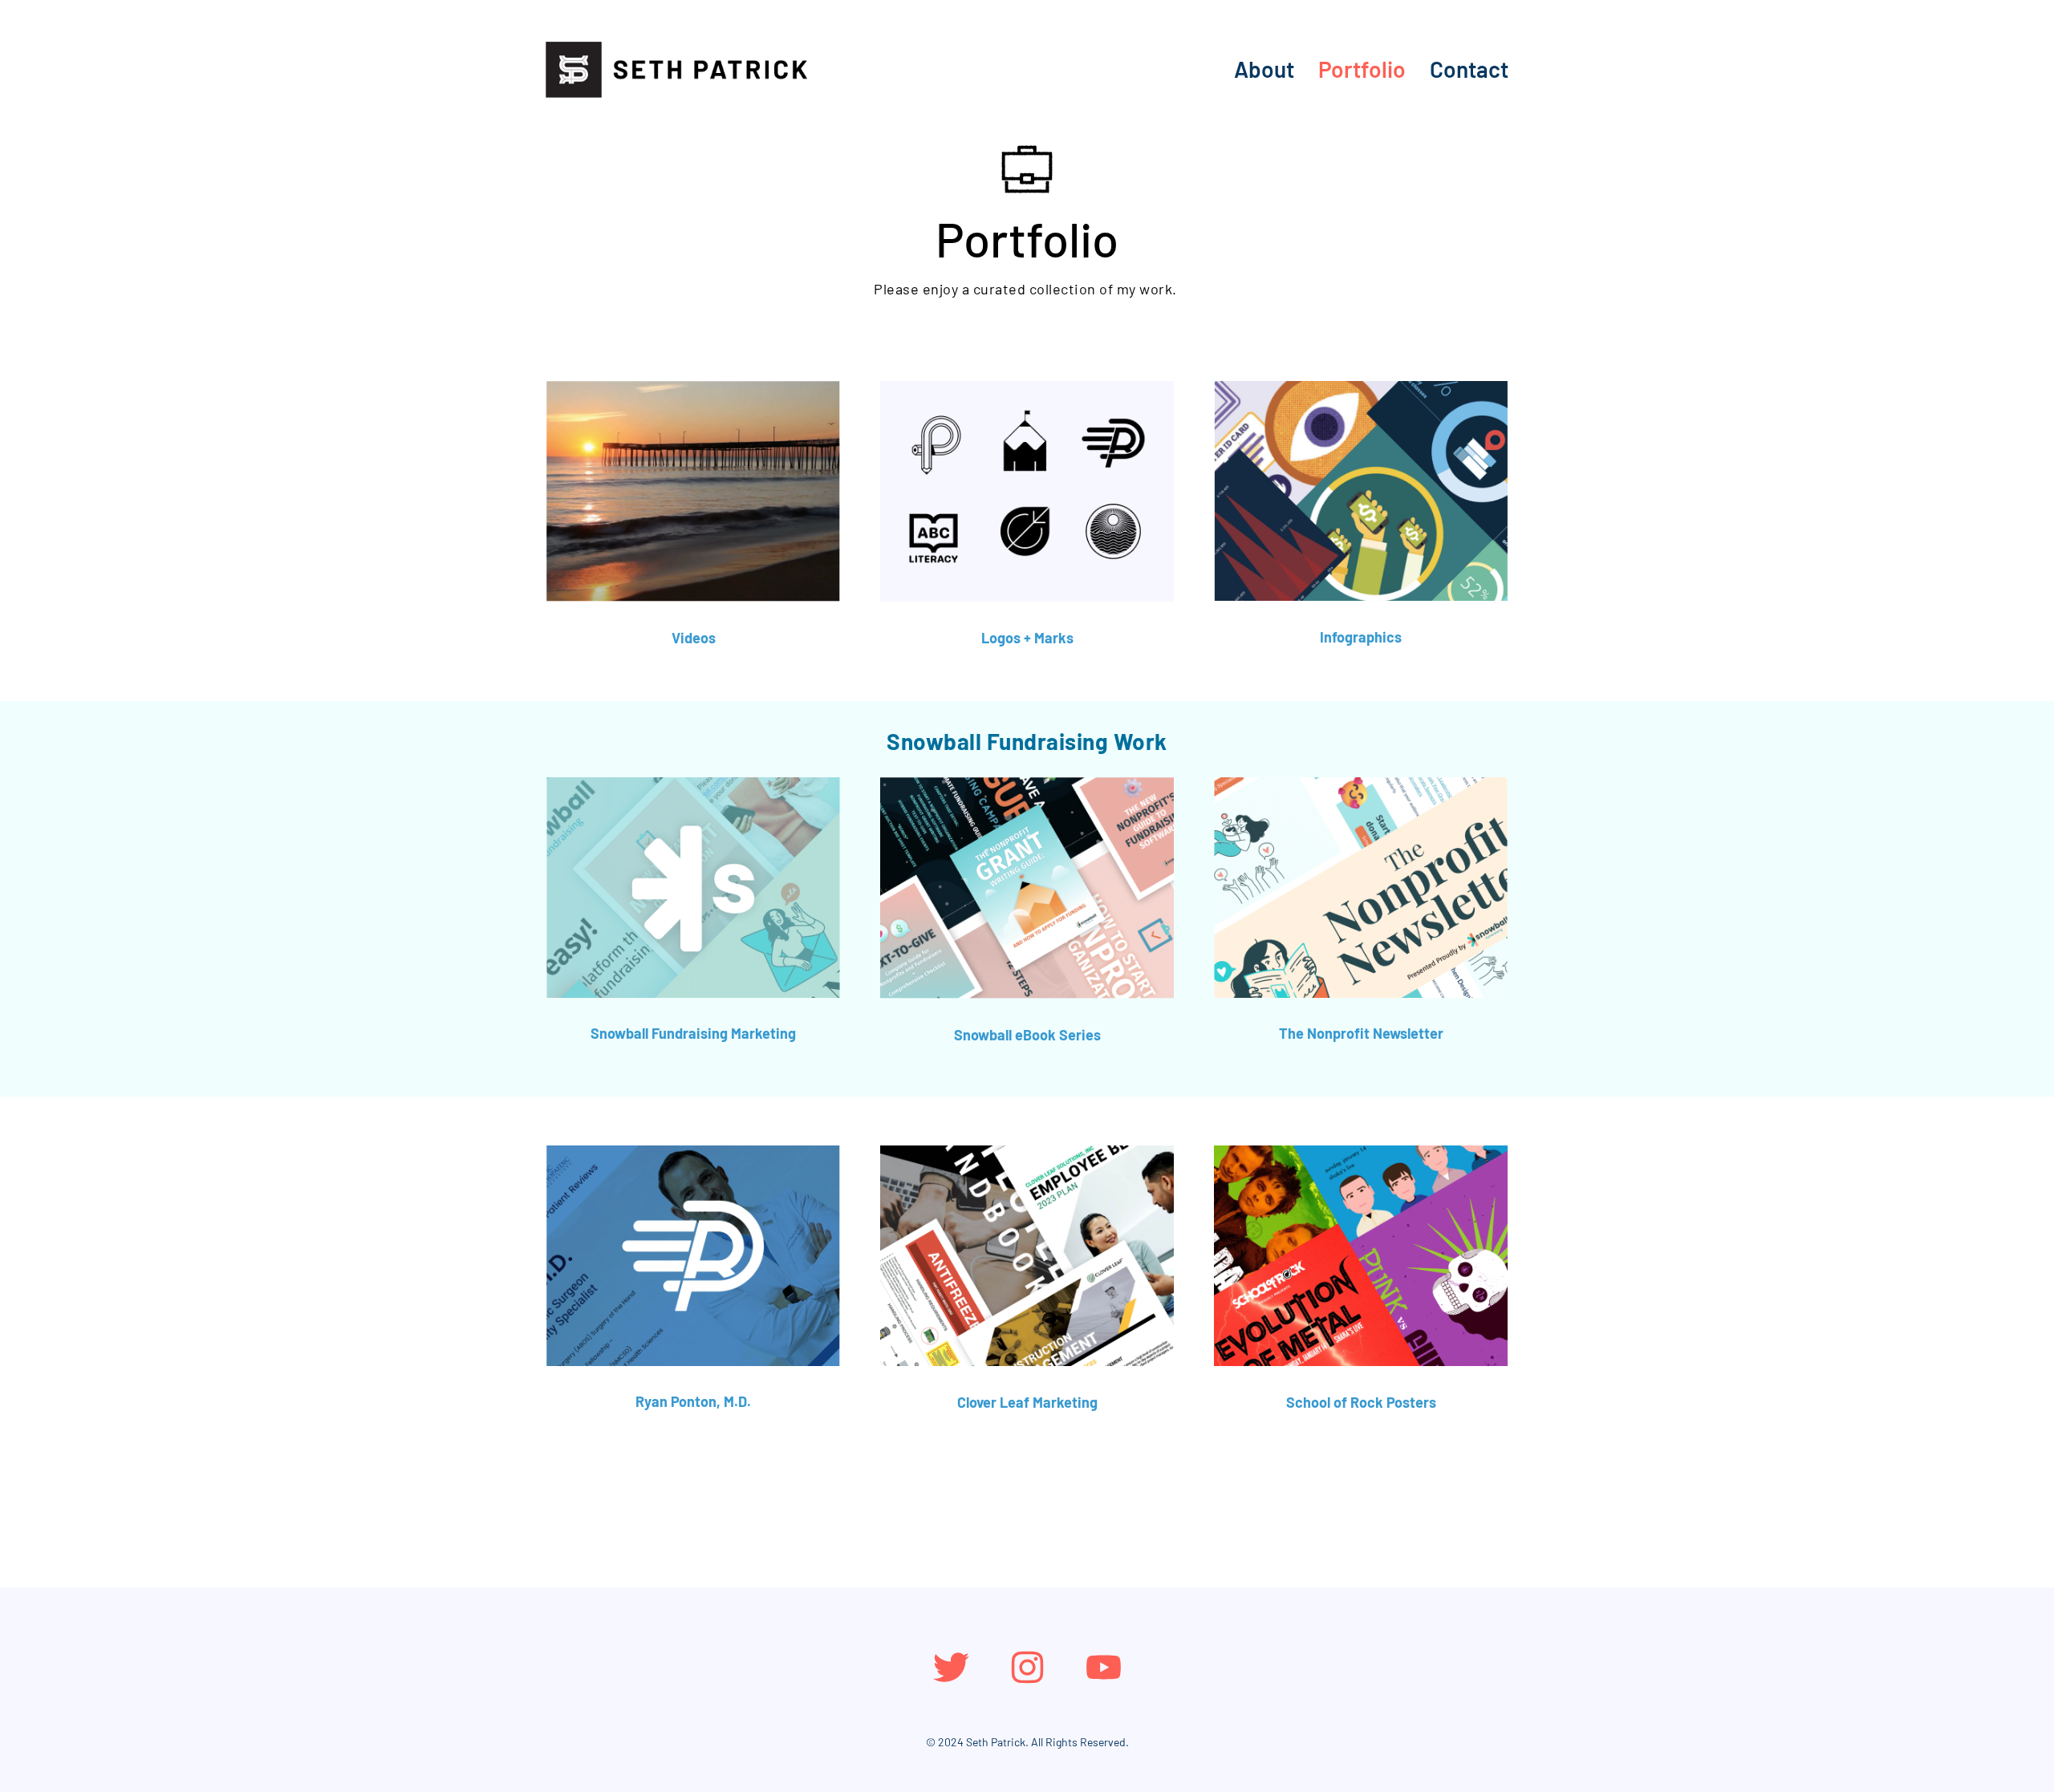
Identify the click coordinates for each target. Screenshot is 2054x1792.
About (1264, 69)
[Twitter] (951, 1667)
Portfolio (1362, 69)
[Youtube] (1104, 1667)
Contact (1469, 69)
